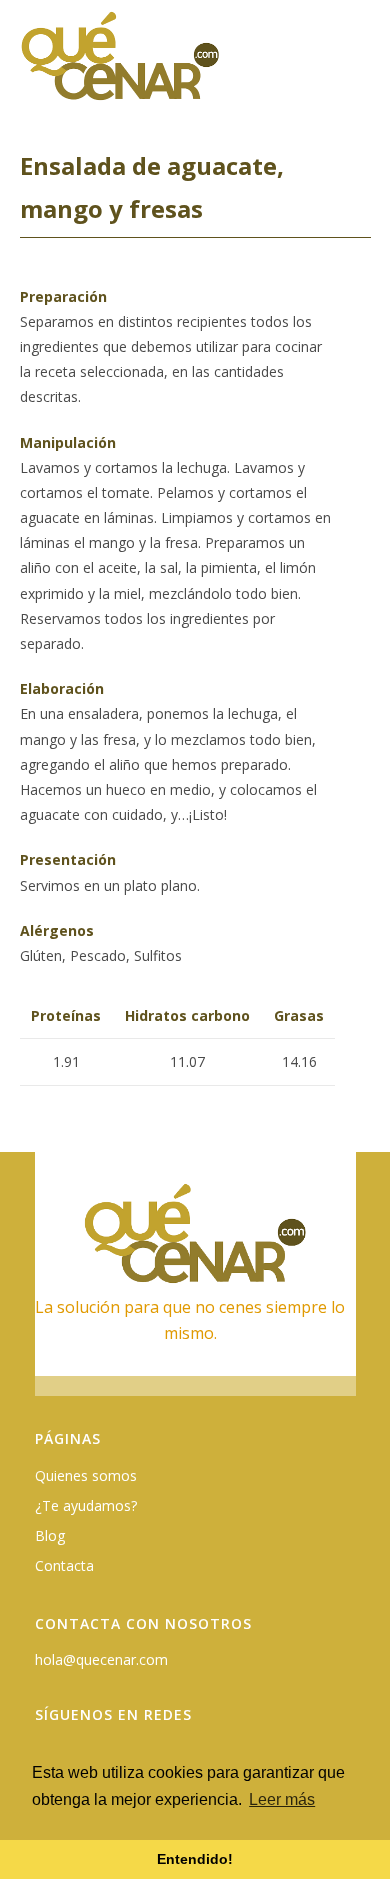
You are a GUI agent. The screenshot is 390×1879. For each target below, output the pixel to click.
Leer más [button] (282, 1799)
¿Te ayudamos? (86, 1505)
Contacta (64, 1565)
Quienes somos (86, 1475)
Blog (50, 1535)
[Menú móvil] (359, 66)
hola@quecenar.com (101, 1659)
